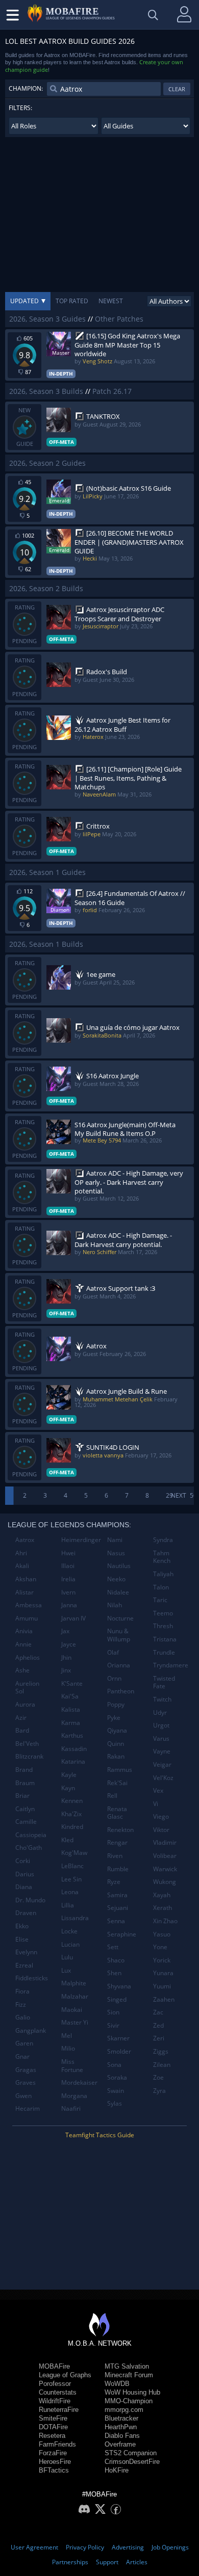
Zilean (162, 2065)
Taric (160, 1600)
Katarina (73, 1761)
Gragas (26, 2070)
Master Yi (75, 2022)
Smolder (119, 2051)
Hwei (68, 1553)
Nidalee (118, 1592)
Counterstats (58, 2392)
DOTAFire (53, 2427)
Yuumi (162, 1986)
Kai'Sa (70, 1696)
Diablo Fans (122, 2436)
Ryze (114, 1882)
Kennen (72, 1801)
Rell (112, 1796)
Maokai (72, 2010)
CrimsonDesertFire (132, 2462)
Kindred (72, 1827)
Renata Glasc (117, 1813)
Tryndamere (171, 1665)
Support (107, 2562)
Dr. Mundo (30, 1900)
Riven (115, 1856)
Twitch (162, 1699)
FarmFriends (57, 2444)
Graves (26, 2082)
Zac (158, 2012)
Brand (24, 1770)
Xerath (163, 1908)
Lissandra (75, 1918)
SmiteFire (53, 2418)
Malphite (74, 1983)
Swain (116, 2091)
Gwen (23, 2096)
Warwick (165, 1869)
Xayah (162, 1895)
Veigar (162, 1764)
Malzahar (75, 1996)
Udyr (160, 1712)
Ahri (21, 1553)
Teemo (163, 1613)
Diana (24, 1887)
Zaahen (164, 1999)
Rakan (116, 1756)
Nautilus (119, 1566)
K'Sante (72, 1683)
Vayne (162, 1751)
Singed (117, 1999)
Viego (161, 1816)
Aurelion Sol (27, 1688)
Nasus (116, 1553)
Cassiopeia (31, 1835)
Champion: (26, 88)
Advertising (128, 2547)
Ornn (114, 1678)
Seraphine (122, 1934)
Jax (65, 1631)
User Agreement (34, 2547)
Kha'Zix (71, 1814)
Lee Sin (71, 1879)
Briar (22, 1796)
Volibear (165, 1856)
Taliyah (163, 1574)
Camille (26, 1822)
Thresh (163, 1626)
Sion (113, 2012)
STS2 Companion (131, 2453)
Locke (69, 1931)
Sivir (113, 2025)
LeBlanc (72, 1866)
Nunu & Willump (119, 1635)
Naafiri (71, 2108)
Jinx (66, 1670)
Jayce (69, 1644)
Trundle (164, 1652)
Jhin (66, 1657)
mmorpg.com (124, 2410)
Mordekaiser (79, 2082)
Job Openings (170, 2547)
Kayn (68, 1788)
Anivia (24, 1631)
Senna (116, 1921)
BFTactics (54, 2470)
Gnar (22, 2056)
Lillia (68, 1905)
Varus (161, 1738)
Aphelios (28, 1657)
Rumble (118, 1869)
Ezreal (24, 1965)
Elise (22, 1939)
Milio (68, 2048)
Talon (161, 1587)
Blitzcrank (29, 1756)
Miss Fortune (72, 2066)
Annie (23, 1644)
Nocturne (120, 1618)
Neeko (116, 1579)
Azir (21, 1718)
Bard (22, 1730)
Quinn (116, 1744)
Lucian (70, 1944)
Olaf (113, 1652)
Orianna (119, 1665)
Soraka (117, 2077)
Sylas (115, 2103)
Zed (158, 2025)
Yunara (163, 1973)
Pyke (114, 1718)
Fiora (22, 1991)
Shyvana (119, 1986)
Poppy (116, 1704)
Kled (67, 1840)
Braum (25, 1783)
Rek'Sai (117, 1783)
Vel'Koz (163, 1778)
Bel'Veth (27, 1744)
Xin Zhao (165, 1921)
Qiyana (117, 1730)
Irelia (68, 1579)
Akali (22, 1566)
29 (169, 1495)
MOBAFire (54, 2366)
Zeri (159, 2038)
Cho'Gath (29, 1848)
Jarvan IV (73, 1618)
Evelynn (26, 1952)
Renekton (120, 1830)
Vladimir (165, 1842)
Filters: (20, 108)
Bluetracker (121, 2418)
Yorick (162, 1960)
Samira (117, 1895)
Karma (71, 1723)
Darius (25, 1874)
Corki (23, 1861)
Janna (69, 1605)
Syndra (163, 1540)
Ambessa (29, 1605)
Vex (158, 1790)
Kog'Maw (74, 1853)
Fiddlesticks (32, 1978)
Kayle (69, 1775)
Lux (66, 1970)
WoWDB (117, 2384)
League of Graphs (65, 2375)
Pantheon (121, 1691)
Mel (67, 2036)
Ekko (22, 1926)
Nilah (115, 1605)
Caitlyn (25, 1809)
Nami (115, 1540)
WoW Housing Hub (132, 2392)
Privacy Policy (85, 2547)
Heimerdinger (80, 1540)
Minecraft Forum (129, 2375)
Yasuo (162, 1934)
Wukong (165, 1882)
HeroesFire (55, 2462)
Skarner (118, 2038)
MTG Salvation (127, 2366)
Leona (70, 1892)
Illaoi (68, 1566)
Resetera (52, 2436)
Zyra (159, 2091)
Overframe (120, 2444)
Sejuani (118, 1908)
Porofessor (55, 2384)
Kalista (71, 1709)
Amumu (27, 1618)
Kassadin (74, 1749)
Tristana (165, 1639)
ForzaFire (53, 2453)
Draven (26, 1913)
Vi (156, 1804)
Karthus (72, 1735)
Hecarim (28, 2108)
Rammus (120, 1770)
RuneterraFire (59, 2410)
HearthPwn (121, 2427)
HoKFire (117, 2470)
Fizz (21, 2004)
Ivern (68, 1592)
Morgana (74, 2096)
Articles (137, 2562)
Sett (113, 1947)
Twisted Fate (164, 1682)
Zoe (158, 2077)
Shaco (116, 1960)
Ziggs (161, 2051)
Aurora (25, 1704)
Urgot (161, 1725)
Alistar (24, 1592)
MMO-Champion (129, 2401)
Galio (23, 2017)
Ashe (22, 1670)
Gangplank (31, 2030)
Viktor (161, 1830)
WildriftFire (55, 2401)
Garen (24, 2043)
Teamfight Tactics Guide (100, 2135)
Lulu (67, 1957)
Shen (114, 1973)
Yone (160, 1947)
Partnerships (70, 2562)
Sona (114, 2065)
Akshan (26, 1579)
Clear (177, 89)
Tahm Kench (162, 1557)
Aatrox (25, 1540)
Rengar (117, 1842)
